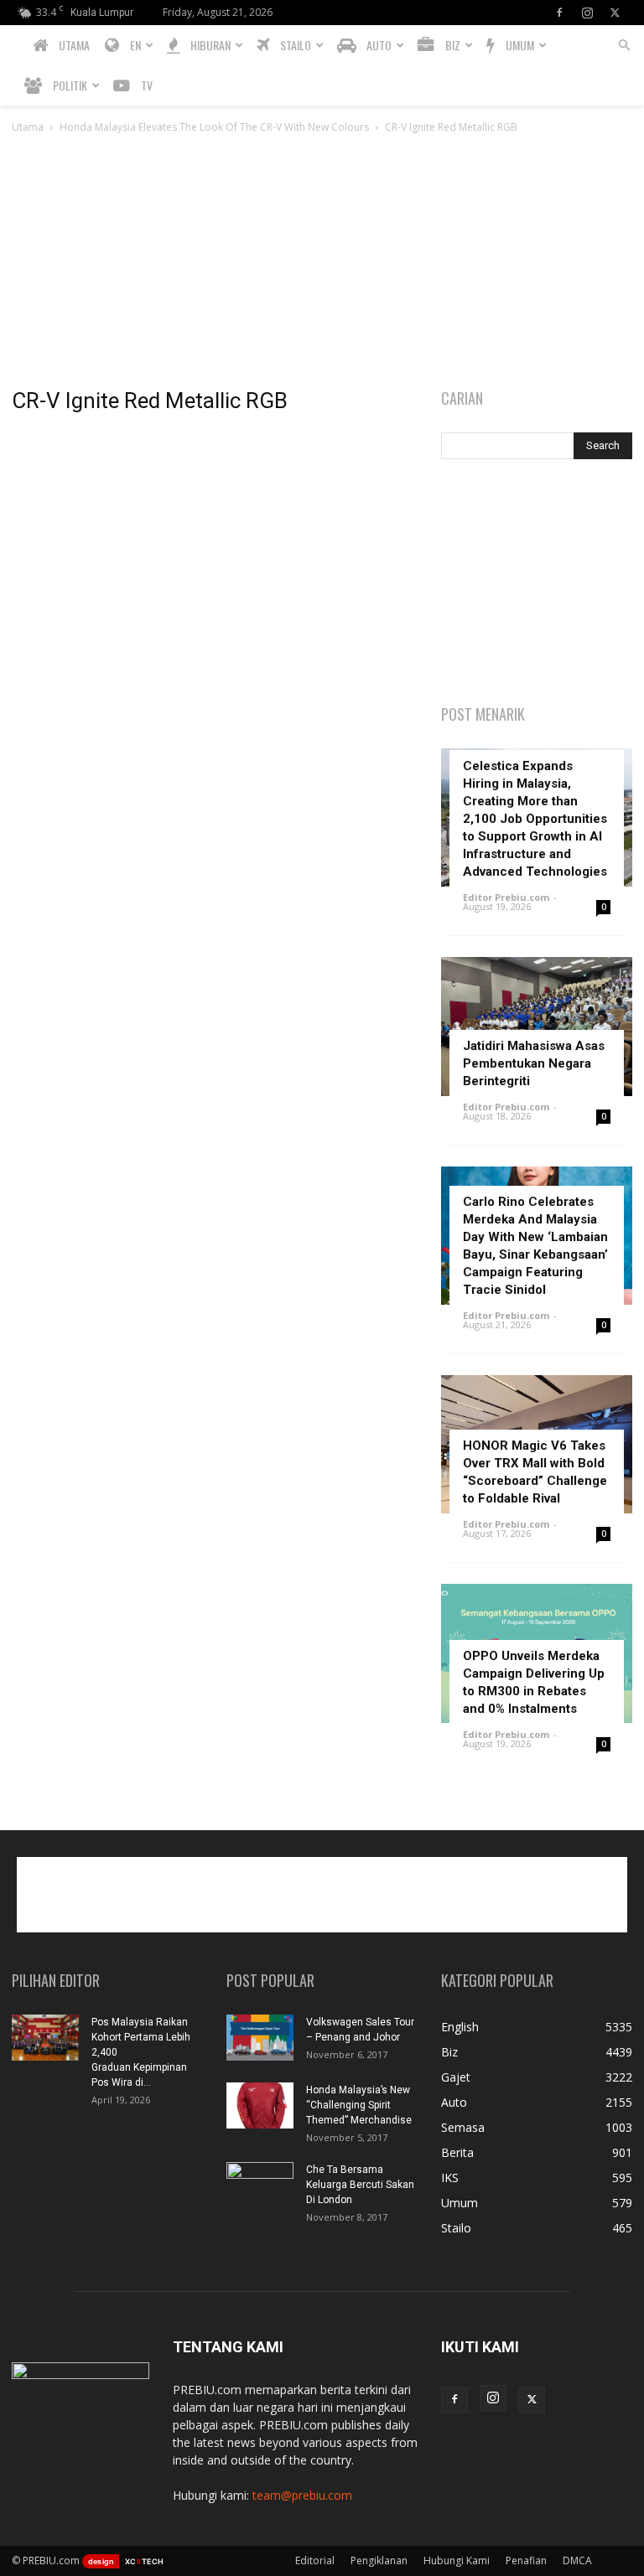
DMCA (577, 2560)
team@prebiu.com (302, 2495)
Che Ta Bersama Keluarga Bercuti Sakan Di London (360, 2185)
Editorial (315, 2560)
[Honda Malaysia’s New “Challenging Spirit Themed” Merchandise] (260, 2105)
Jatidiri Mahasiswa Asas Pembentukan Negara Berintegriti (534, 1063)
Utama (28, 127)
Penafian (526, 2560)
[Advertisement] (322, 262)
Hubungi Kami (457, 2560)
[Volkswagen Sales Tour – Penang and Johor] (260, 2038)
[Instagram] (587, 13)
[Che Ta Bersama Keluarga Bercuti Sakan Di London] (260, 2185)
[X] (615, 13)
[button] (624, 46)
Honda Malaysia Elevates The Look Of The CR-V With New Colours (214, 127)
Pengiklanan (379, 2560)
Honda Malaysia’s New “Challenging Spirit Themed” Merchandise (359, 2105)
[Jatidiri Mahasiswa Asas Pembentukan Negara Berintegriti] (537, 1026)
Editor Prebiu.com (506, 897)
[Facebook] (559, 13)
